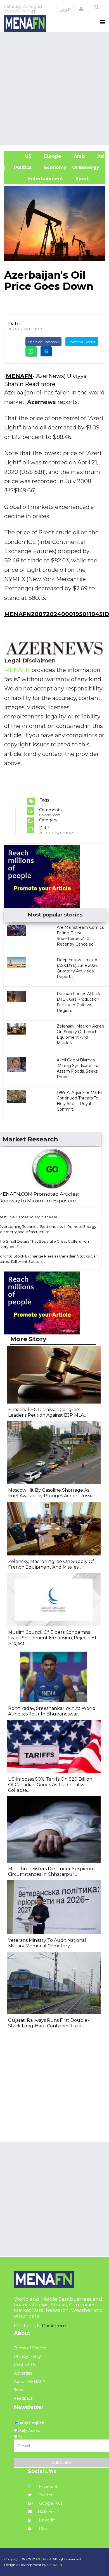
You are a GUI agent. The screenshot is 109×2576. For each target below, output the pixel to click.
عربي (65, 9)
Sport (79, 179)
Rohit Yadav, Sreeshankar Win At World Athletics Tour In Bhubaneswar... (52, 1711)
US (21, 156)
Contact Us (25, 2365)
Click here (54, 2326)
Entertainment (36, 179)
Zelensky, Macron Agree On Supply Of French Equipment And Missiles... (51, 1564)
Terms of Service (30, 2348)
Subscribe (61, 2462)
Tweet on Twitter (82, 342)
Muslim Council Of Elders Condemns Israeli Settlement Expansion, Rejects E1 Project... (52, 1638)
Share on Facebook (43, 342)
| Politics (21, 167)
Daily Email (48, 2512)
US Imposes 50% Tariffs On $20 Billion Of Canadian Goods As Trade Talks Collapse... (50, 1785)
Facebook (48, 2486)
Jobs (18, 2390)
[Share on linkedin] (46, 351)
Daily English (31, 2423)
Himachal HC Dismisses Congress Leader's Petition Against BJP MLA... (47, 1412)
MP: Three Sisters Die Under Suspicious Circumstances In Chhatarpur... (52, 1871)
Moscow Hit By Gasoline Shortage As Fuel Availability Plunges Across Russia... (52, 1493)
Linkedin (47, 2520)
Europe (52, 156)
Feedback (24, 2398)
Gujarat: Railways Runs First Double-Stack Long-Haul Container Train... (49, 2023)
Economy (55, 167)
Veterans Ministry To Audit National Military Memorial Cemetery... (47, 1943)
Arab (79, 156)
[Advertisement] (54, 88)
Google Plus (50, 2503)
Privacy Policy (28, 2356)
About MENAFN (30, 2382)
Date (14, 324)
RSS (42, 2528)
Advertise (23, 2373)
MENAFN (19, 376)
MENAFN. (44, 2559)
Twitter (45, 2495)
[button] (81, 9)
